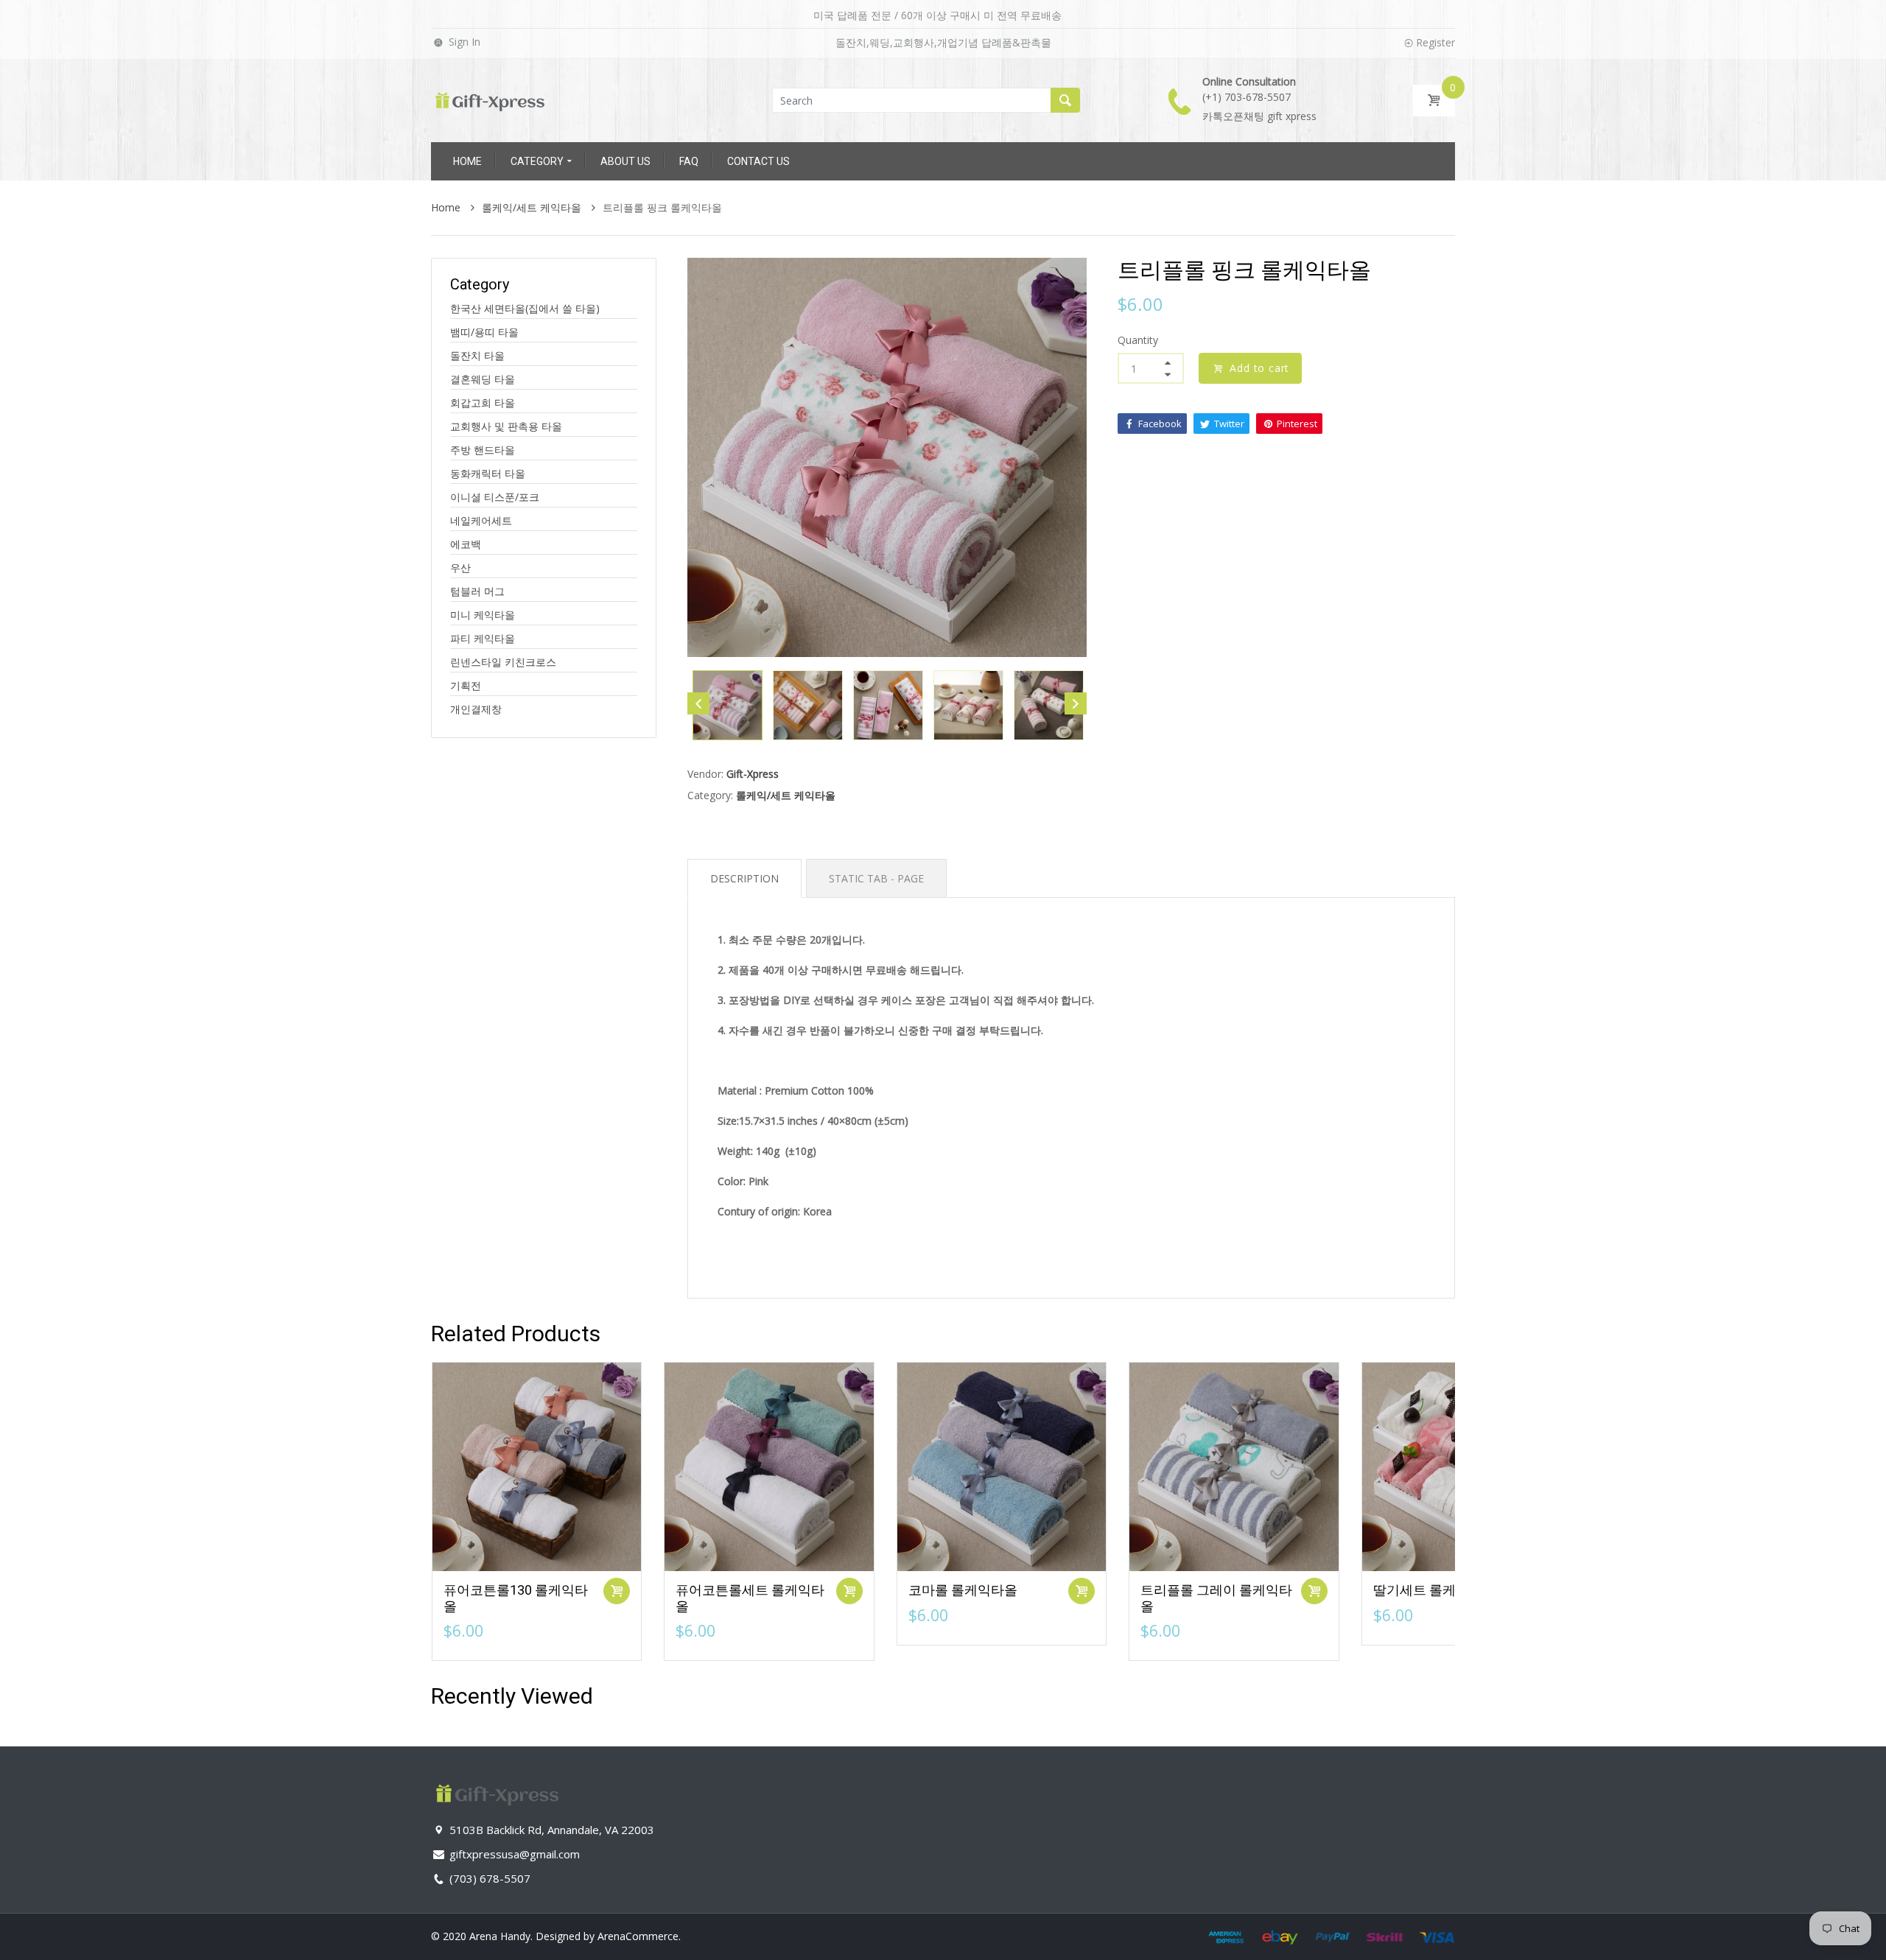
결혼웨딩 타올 (483, 379)
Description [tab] (744, 878)
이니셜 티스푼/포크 (495, 497)
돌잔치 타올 (477, 355)
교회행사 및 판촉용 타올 (506, 426)
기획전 (466, 685)
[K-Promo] (490, 99)
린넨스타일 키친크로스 (503, 662)
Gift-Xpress (753, 774)
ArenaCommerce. (639, 1936)
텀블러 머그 (477, 591)
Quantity (1138, 340)
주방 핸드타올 (483, 450)
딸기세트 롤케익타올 (1434, 1590)
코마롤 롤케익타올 (963, 1590)
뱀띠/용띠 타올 (484, 332)
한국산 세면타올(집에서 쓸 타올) (525, 308)
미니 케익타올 (483, 615)
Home (447, 207)
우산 (460, 568)
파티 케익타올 (483, 638)
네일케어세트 (481, 520)
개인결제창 (476, 709)
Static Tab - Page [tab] (876, 878)
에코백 (466, 544)
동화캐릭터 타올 (488, 473)
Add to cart (1259, 368)
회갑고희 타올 (483, 403)
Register (1435, 42)
